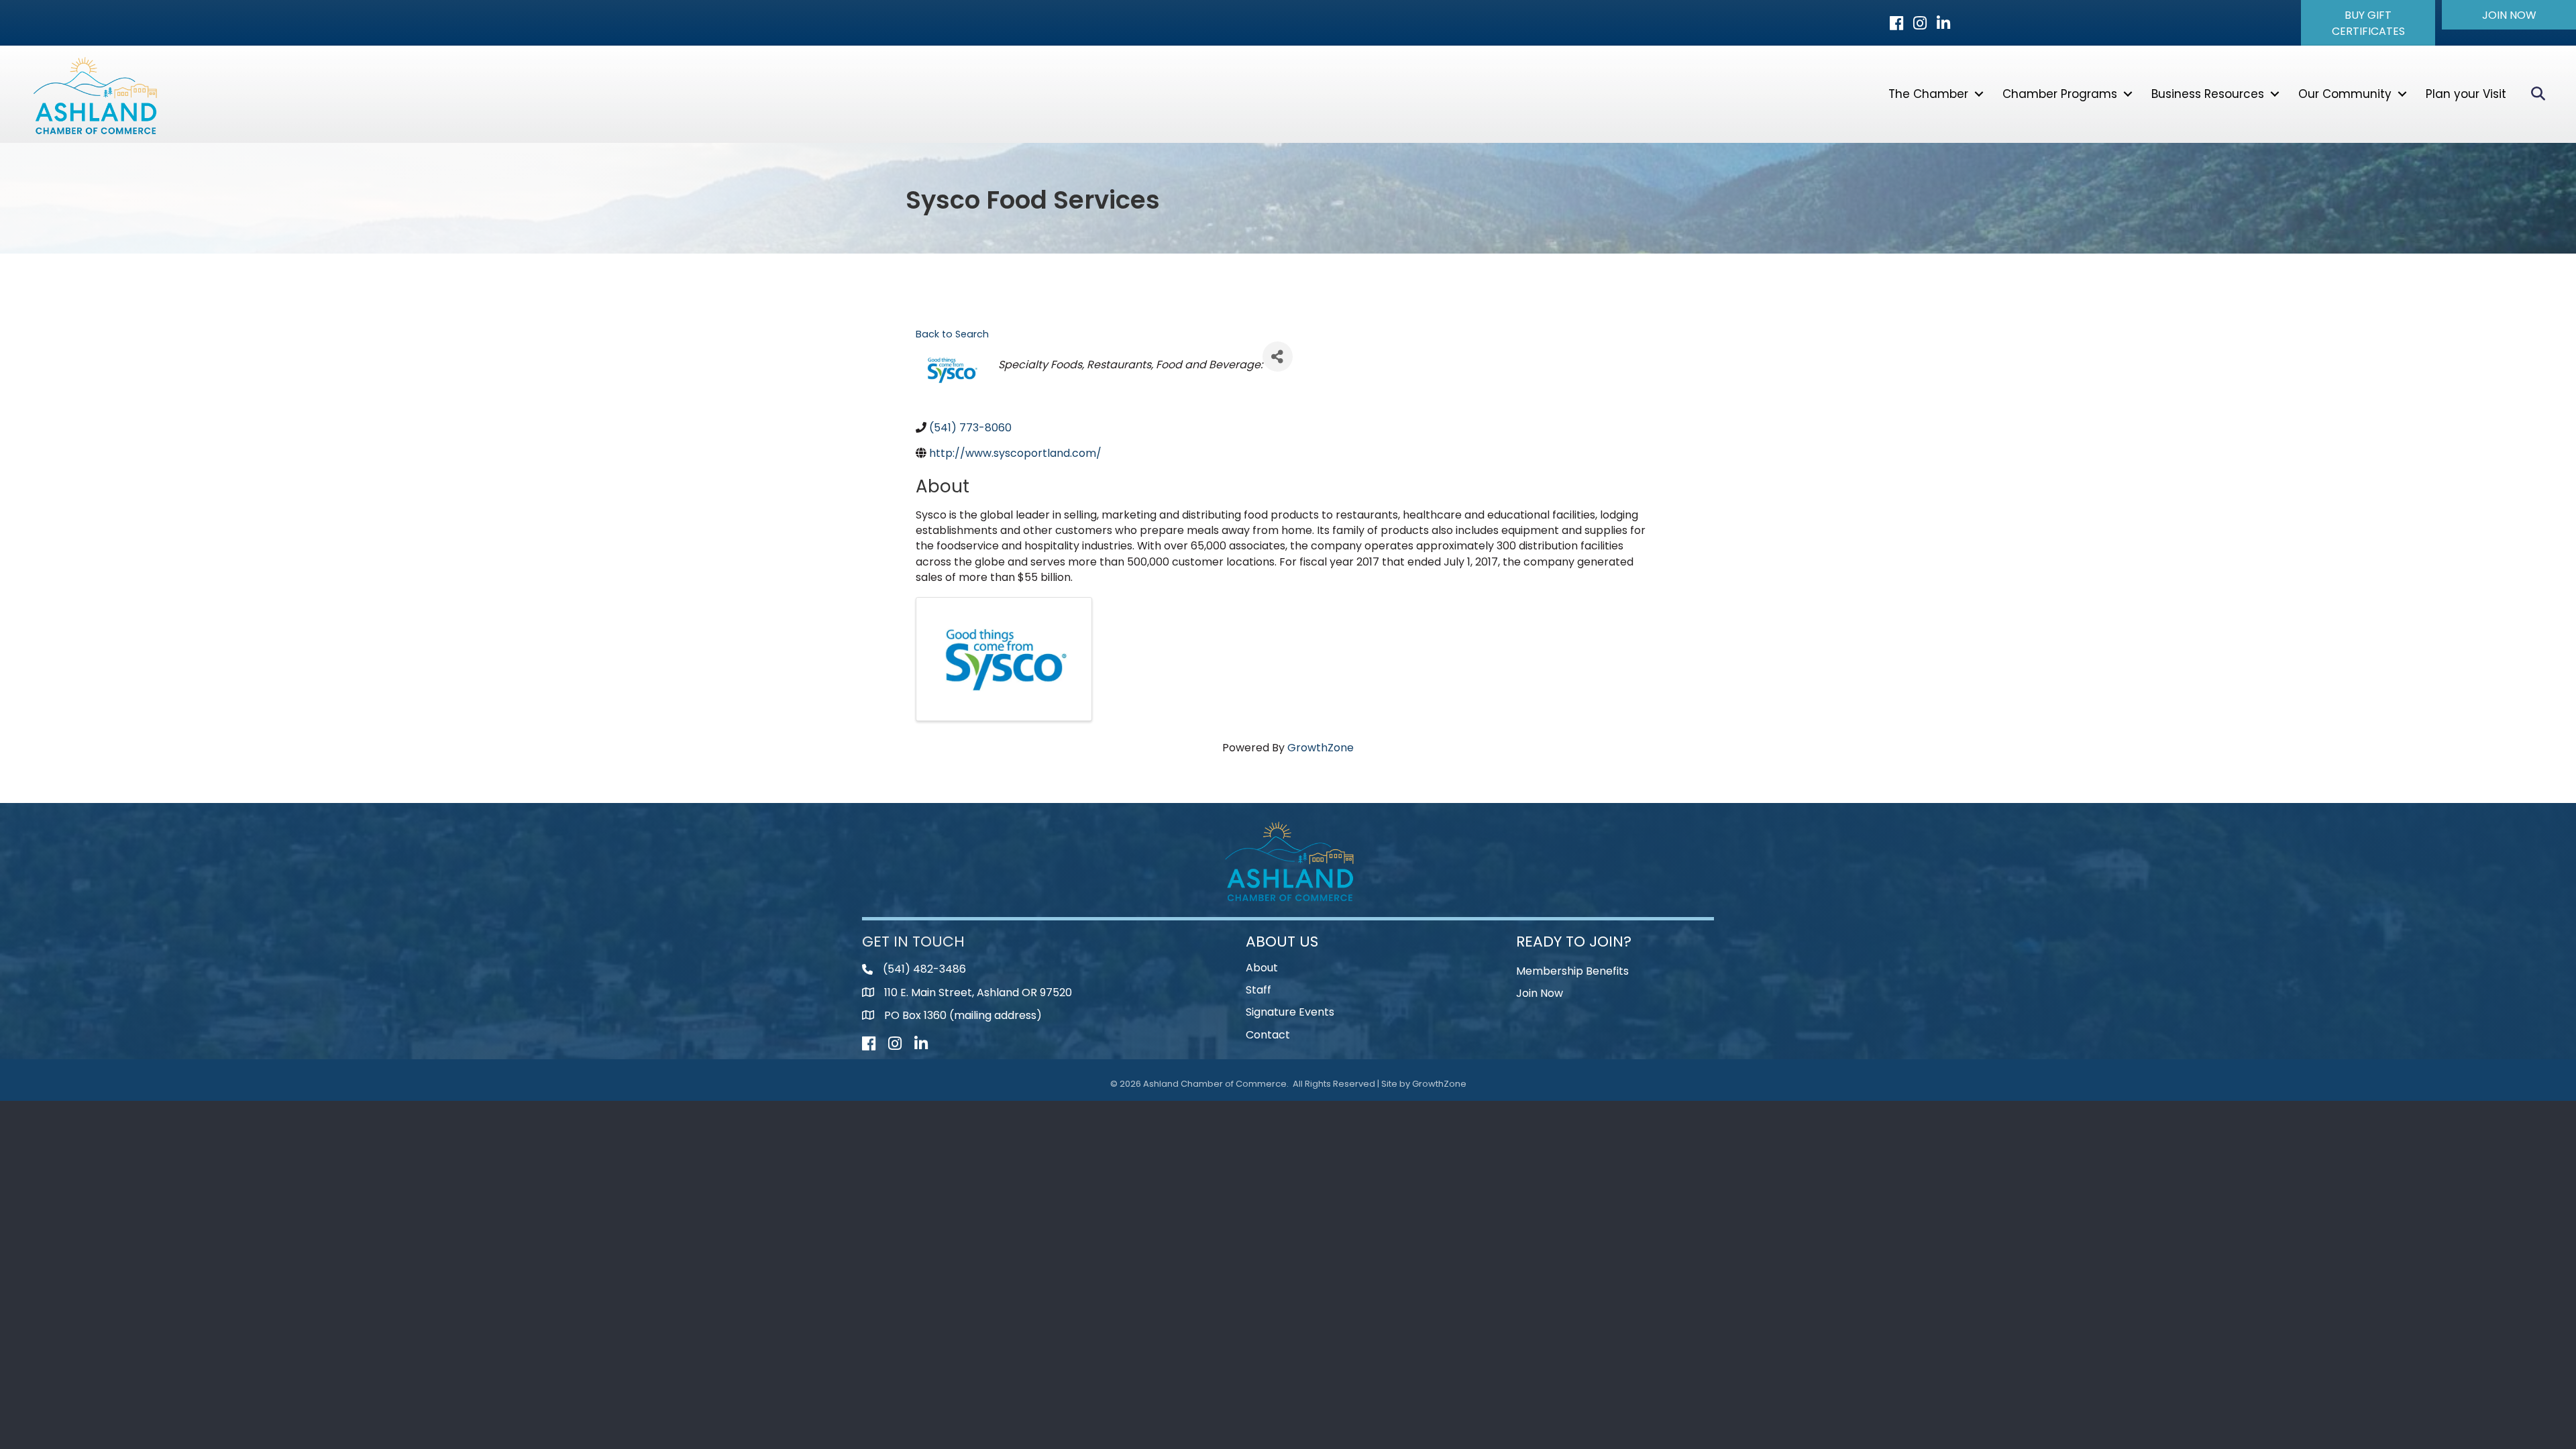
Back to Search (952, 334)
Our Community (2345, 94)
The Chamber (1928, 94)
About (1262, 968)
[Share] (1278, 357)
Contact (1268, 1035)
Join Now (1540, 993)
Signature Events (1290, 1012)
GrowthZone (1321, 748)
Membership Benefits (1572, 971)
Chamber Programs (2060, 94)
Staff (1258, 990)
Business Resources (2208, 94)
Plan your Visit (2466, 94)
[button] (2368, 23)
